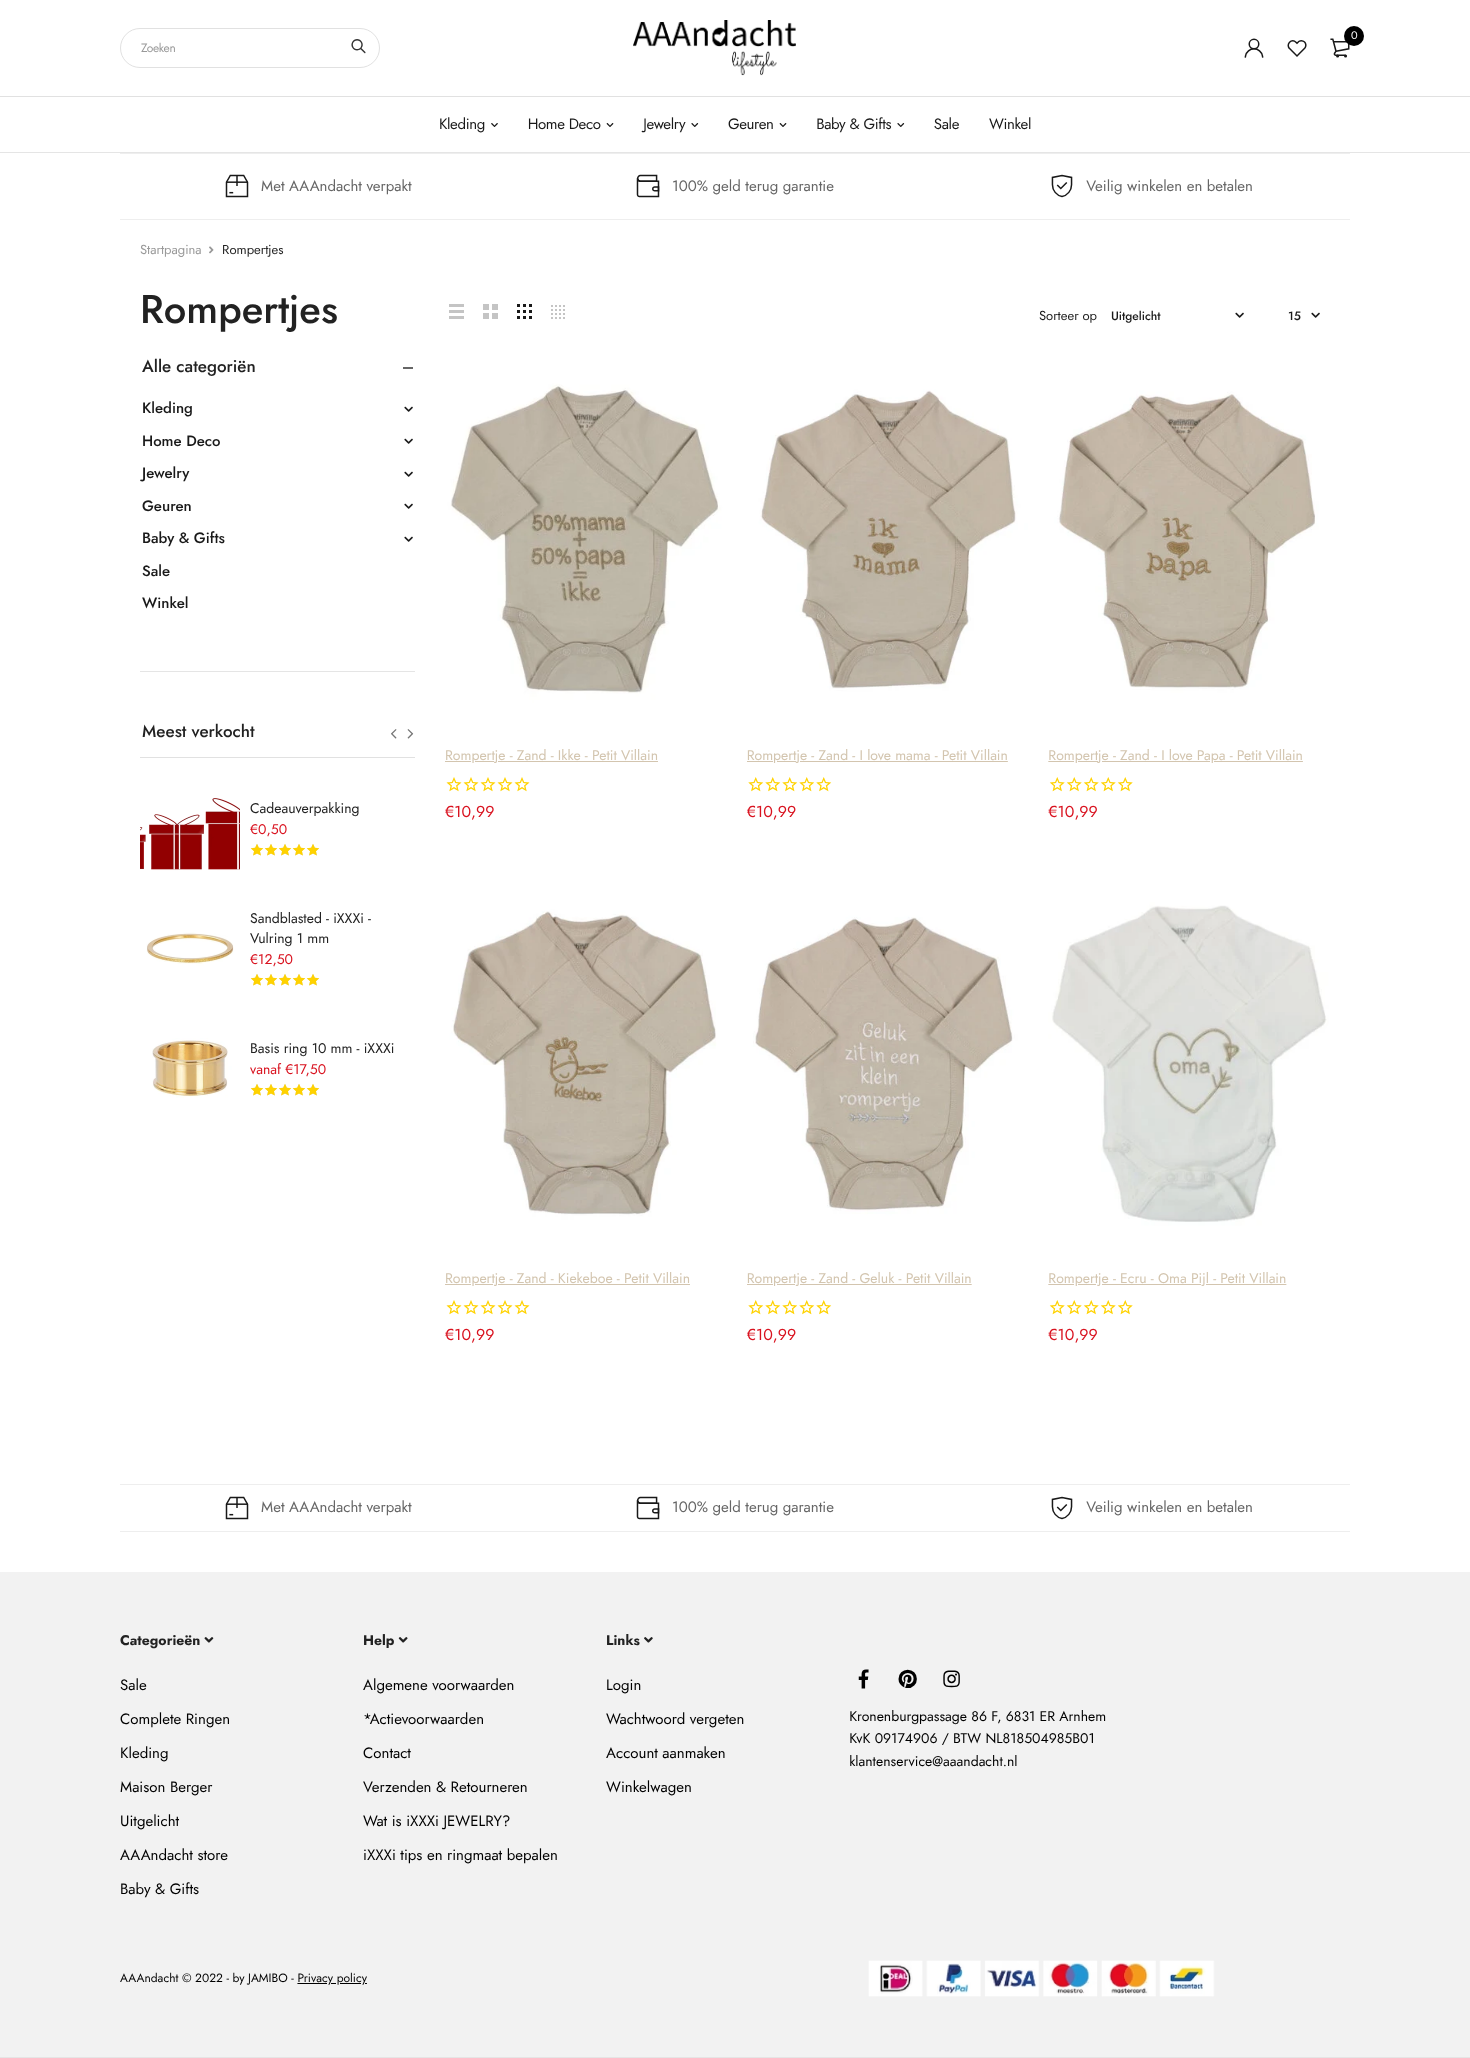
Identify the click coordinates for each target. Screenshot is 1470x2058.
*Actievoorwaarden (423, 1719)
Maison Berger (166, 1787)
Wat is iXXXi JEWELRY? (436, 1821)
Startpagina (171, 249)
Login (623, 1685)
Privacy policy (332, 1979)
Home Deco (564, 124)
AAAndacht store (174, 1855)
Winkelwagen (649, 1787)
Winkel (1010, 124)
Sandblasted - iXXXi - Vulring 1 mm (310, 929)
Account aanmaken (665, 1753)
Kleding (462, 124)
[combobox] (250, 48)
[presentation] (393, 734)
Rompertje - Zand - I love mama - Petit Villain (877, 756)
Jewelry (664, 124)
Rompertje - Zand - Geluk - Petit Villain (859, 1279)
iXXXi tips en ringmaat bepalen (460, 1855)
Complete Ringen (175, 1719)
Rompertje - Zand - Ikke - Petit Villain (551, 756)
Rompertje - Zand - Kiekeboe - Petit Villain (567, 1279)
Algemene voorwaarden (438, 1685)
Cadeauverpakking (305, 809)
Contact (387, 1753)
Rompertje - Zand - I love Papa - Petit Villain (1175, 756)
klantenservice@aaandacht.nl (933, 1762)
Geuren (751, 124)
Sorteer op (1068, 315)
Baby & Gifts (853, 124)
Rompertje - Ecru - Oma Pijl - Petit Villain (1167, 1279)
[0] (1340, 48)
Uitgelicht (149, 1821)
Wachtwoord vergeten (675, 1719)
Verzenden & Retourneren (445, 1787)
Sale (946, 124)
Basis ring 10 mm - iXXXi (322, 1049)
